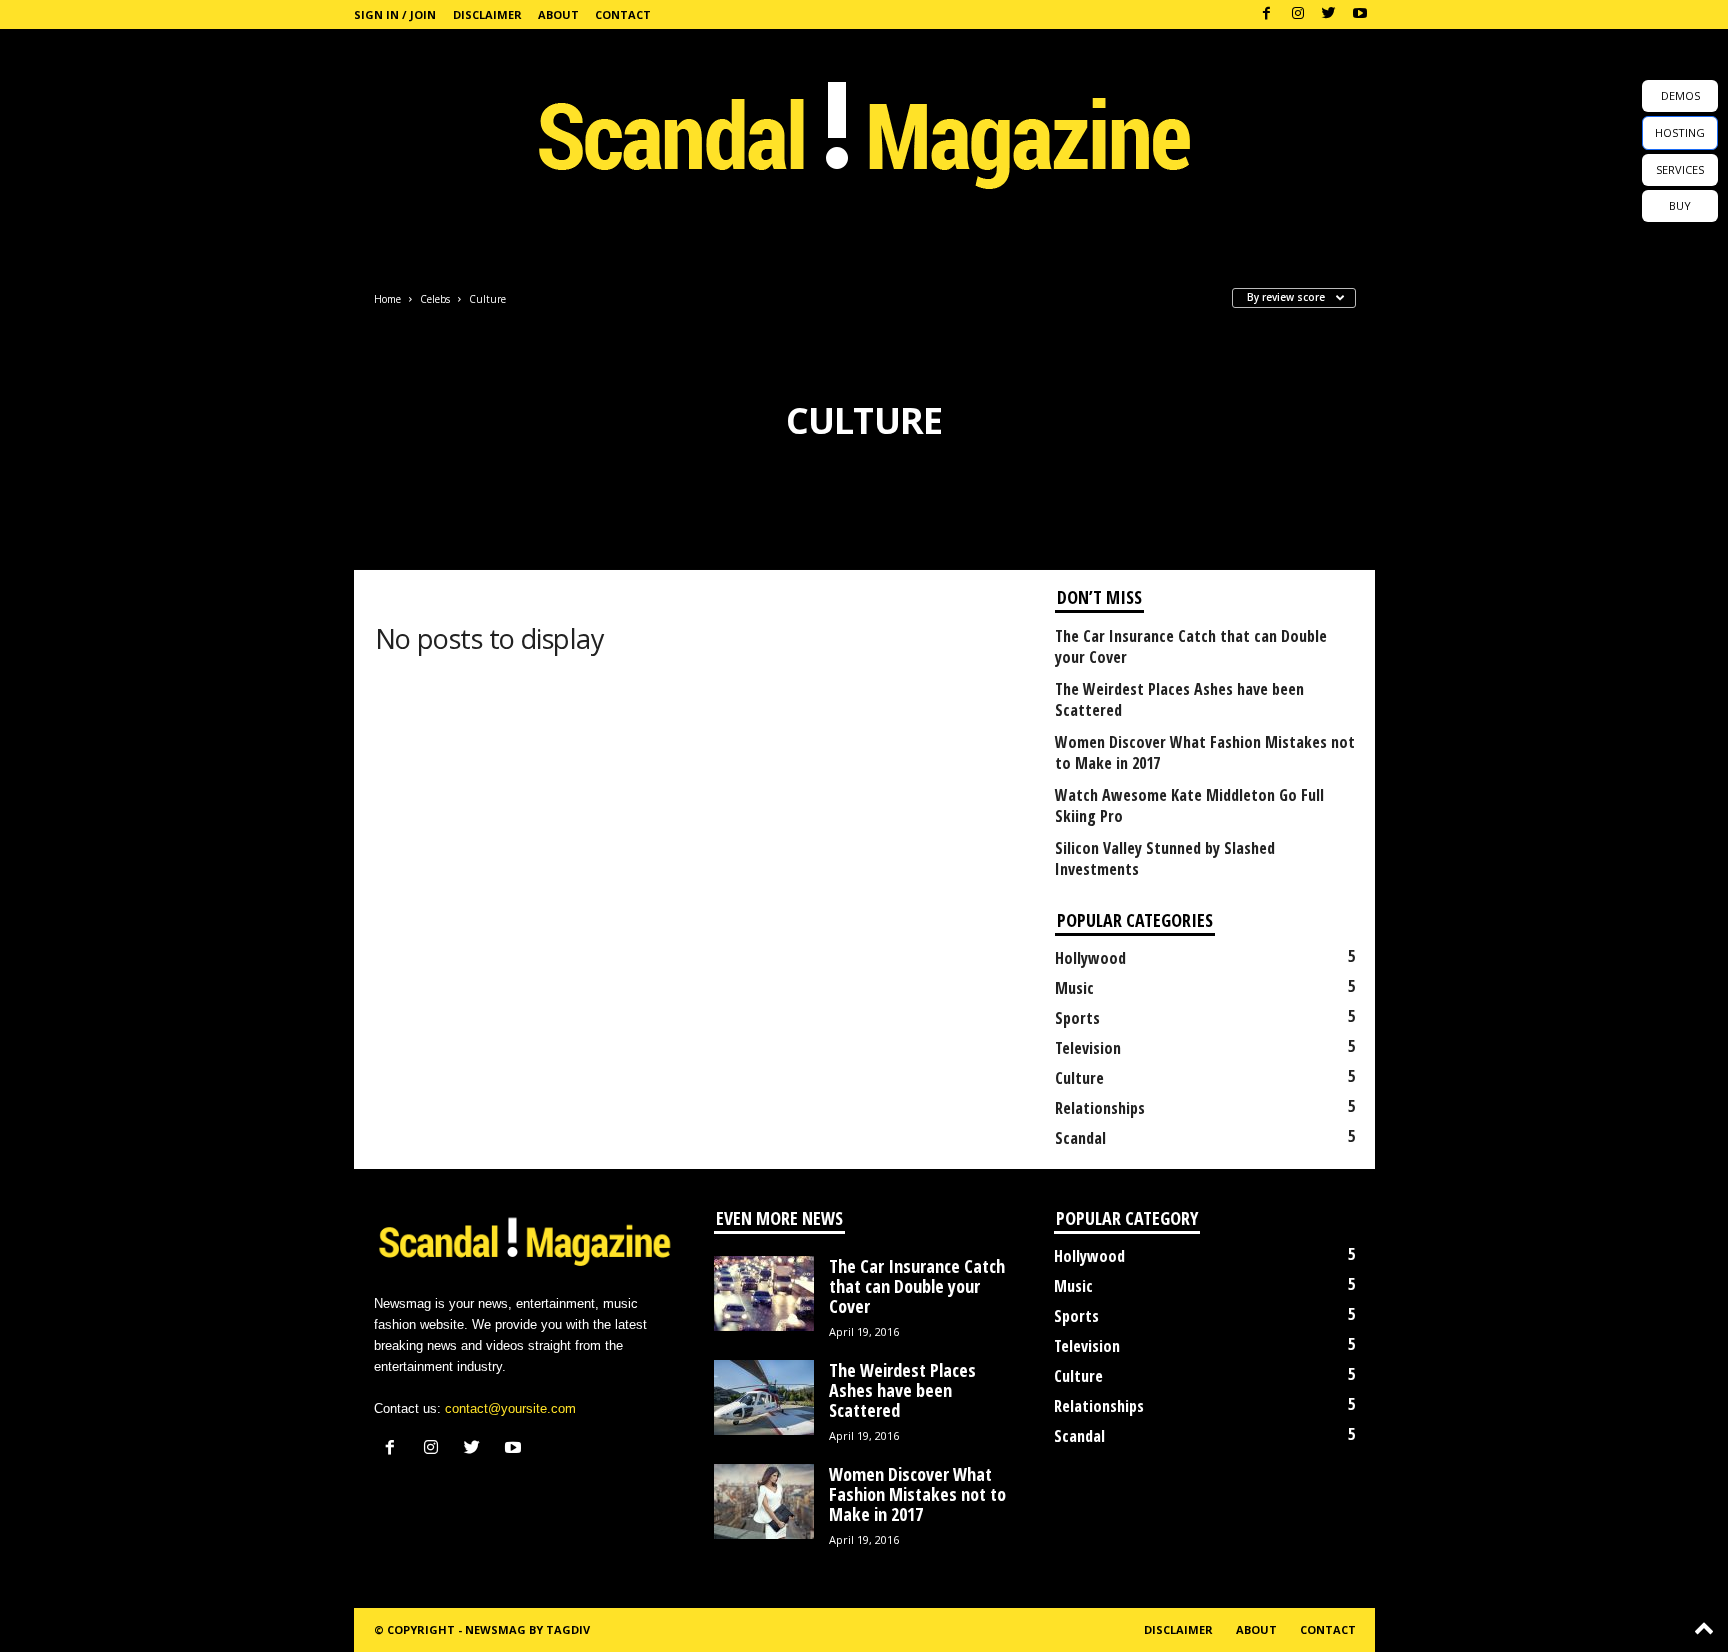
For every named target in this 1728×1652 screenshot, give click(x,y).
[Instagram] (1298, 14)
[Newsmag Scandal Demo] (864, 129)
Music (1074, 988)
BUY (1680, 205)
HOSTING (1680, 132)
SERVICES (1680, 169)
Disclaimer (487, 14)
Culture (1079, 1078)
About (558, 14)
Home (387, 299)
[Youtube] (1360, 14)
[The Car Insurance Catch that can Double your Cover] (764, 1293)
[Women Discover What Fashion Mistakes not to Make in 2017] (764, 1501)
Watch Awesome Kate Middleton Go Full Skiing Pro (1189, 806)
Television (1088, 1048)
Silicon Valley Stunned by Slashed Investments (1165, 859)
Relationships (1100, 1108)
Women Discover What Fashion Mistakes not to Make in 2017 (1205, 753)
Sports (1077, 1018)
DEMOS (1680, 95)
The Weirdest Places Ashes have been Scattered (1179, 700)
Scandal (1080, 1138)
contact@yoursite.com (510, 1408)
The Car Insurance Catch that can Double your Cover (1191, 647)
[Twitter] (1329, 14)
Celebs (435, 299)
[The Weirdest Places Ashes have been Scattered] (764, 1397)
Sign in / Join (395, 14)
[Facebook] (1267, 14)
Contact (623, 14)
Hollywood (1090, 958)
